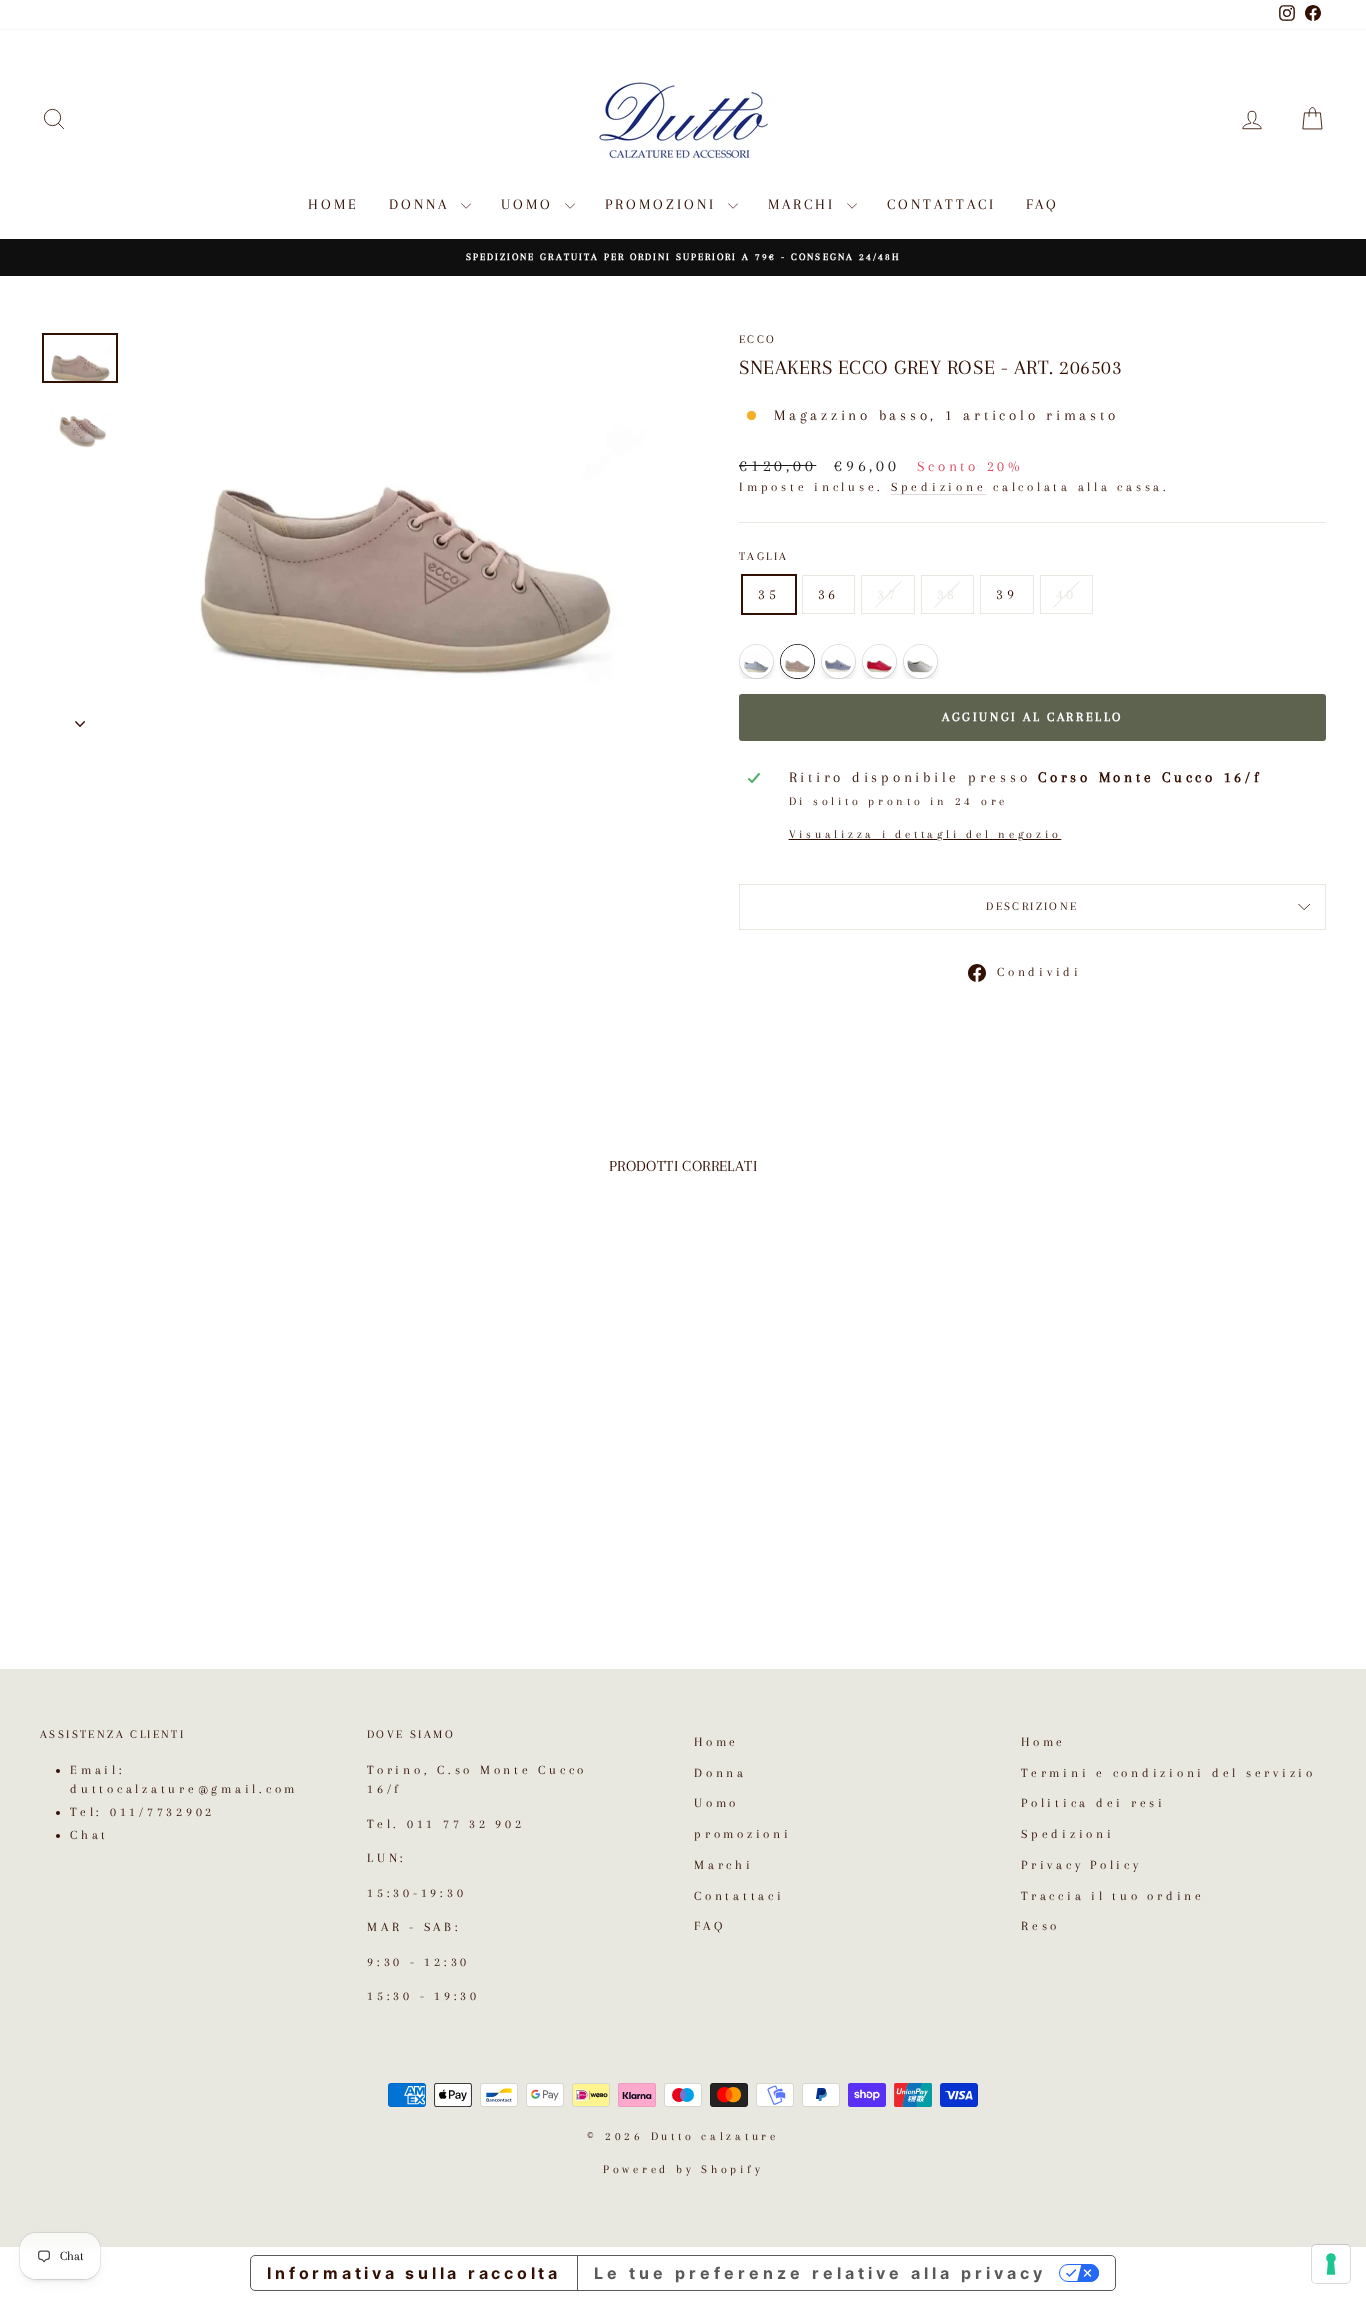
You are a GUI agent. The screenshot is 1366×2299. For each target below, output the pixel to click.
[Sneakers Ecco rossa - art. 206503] (879, 661)
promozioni (664, 204)
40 (1067, 594)
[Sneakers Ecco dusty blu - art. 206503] (756, 661)
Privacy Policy (1081, 1865)
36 (829, 594)
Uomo (530, 204)
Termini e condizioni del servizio (1168, 1773)
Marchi (805, 204)
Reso (1040, 1926)
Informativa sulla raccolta (414, 2273)
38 (948, 594)
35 (769, 594)
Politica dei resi (1093, 1803)
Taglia (763, 556)
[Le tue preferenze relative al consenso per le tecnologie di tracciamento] (1331, 2264)
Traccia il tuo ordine (1113, 1896)
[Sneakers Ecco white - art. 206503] (920, 661)
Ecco (758, 339)
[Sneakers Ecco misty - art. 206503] (838, 661)
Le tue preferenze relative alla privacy (820, 2273)
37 (888, 594)
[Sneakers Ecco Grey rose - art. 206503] (797, 661)
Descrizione (1032, 906)
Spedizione (939, 487)
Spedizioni (1068, 1834)
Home (333, 204)
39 (1007, 594)
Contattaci (941, 204)
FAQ (1042, 204)
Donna (422, 204)
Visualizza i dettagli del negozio (925, 834)
